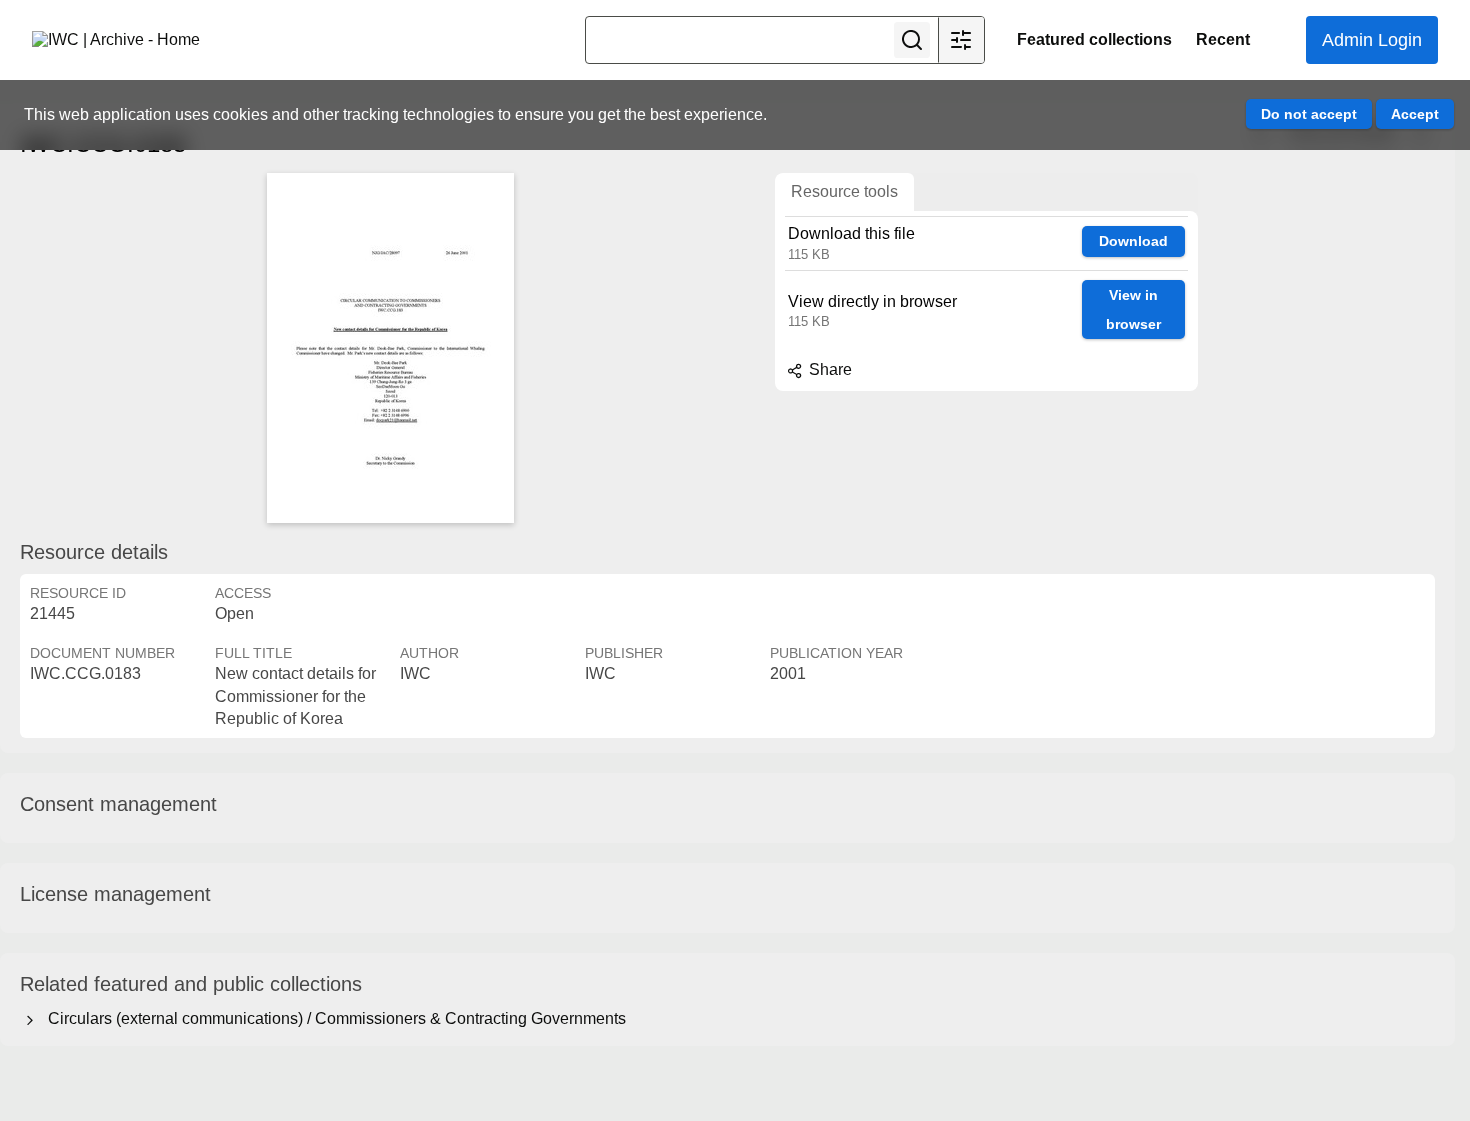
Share (828, 369)
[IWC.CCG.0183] (390, 348)
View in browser (1133, 309)
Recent (1223, 39)
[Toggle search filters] (961, 40)
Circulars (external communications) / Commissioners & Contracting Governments (333, 1018)
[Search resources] (912, 40)
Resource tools (844, 191)
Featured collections (1094, 39)
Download (1133, 241)
